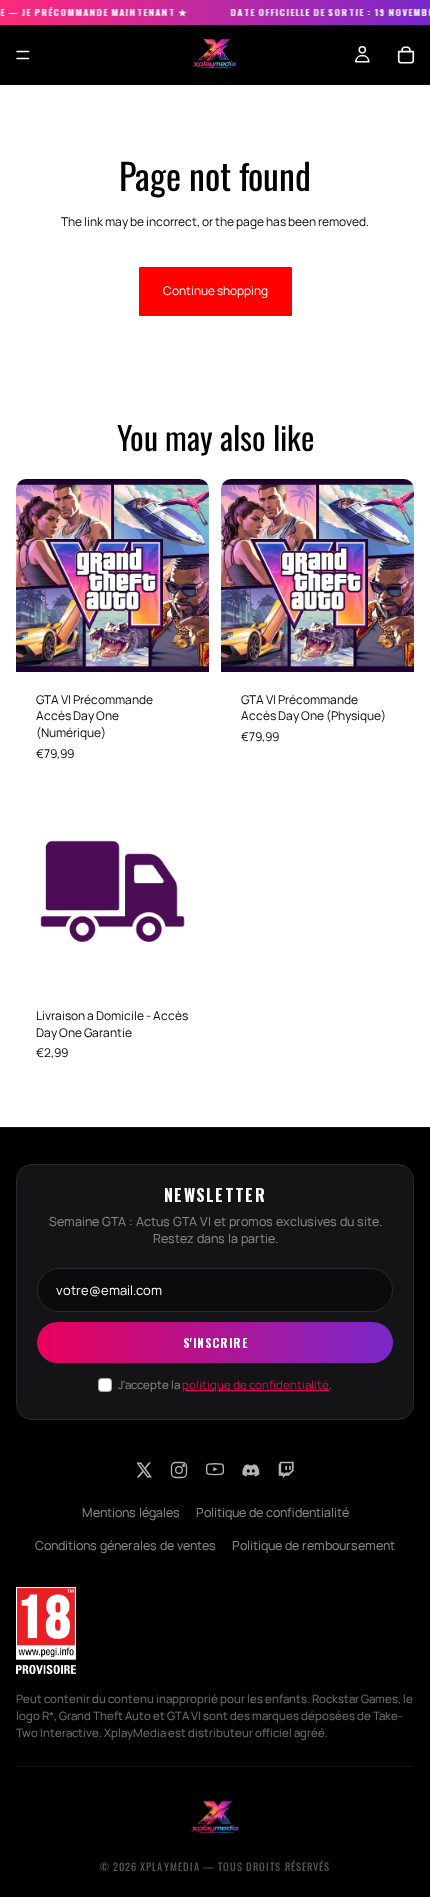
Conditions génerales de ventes (125, 1545)
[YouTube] (215, 1470)
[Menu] (23, 55)
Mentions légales (131, 1512)
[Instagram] (179, 1470)
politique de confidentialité (255, 1384)
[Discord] (251, 1470)
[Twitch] (287, 1470)
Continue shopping (215, 290)
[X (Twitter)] (143, 1470)
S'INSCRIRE (215, 1342)
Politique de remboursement (313, 1545)
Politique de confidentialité (272, 1512)
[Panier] (406, 55)
